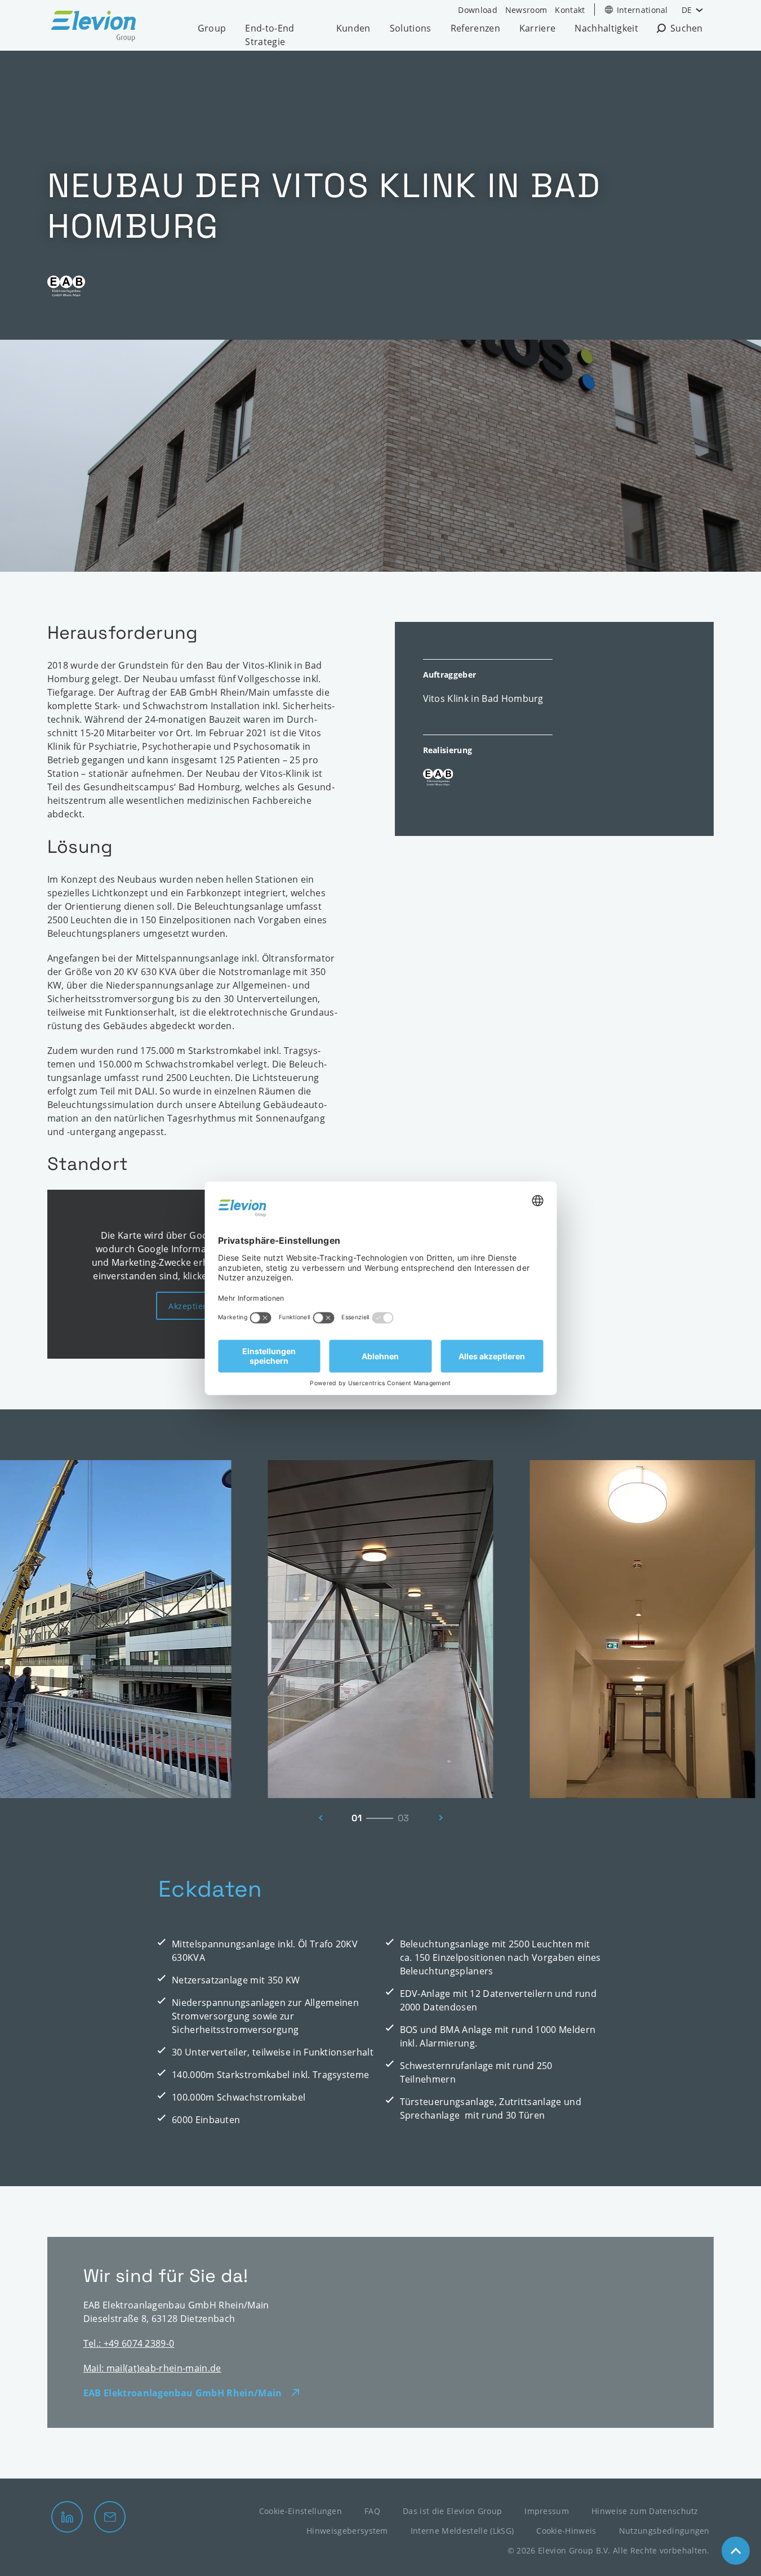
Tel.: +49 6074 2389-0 (129, 2343)
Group (212, 28)
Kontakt (570, 10)
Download (478, 10)
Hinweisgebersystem (347, 2531)
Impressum (547, 2511)
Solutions (411, 28)
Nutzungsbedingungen (664, 2531)
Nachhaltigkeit (606, 28)
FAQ (372, 2511)
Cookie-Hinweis (566, 2531)
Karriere (538, 28)
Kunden (353, 28)
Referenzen (475, 28)
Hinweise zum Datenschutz (645, 2511)
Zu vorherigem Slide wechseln (318, 1818)
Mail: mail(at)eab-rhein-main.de (152, 2368)
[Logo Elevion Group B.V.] (94, 28)
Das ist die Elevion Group (452, 2511)
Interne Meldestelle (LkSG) (462, 2531)
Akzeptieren (193, 1306)
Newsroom (526, 10)
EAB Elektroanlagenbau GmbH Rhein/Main (183, 2393)
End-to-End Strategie (270, 35)
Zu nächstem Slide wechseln (444, 1818)
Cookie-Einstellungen (301, 2511)
